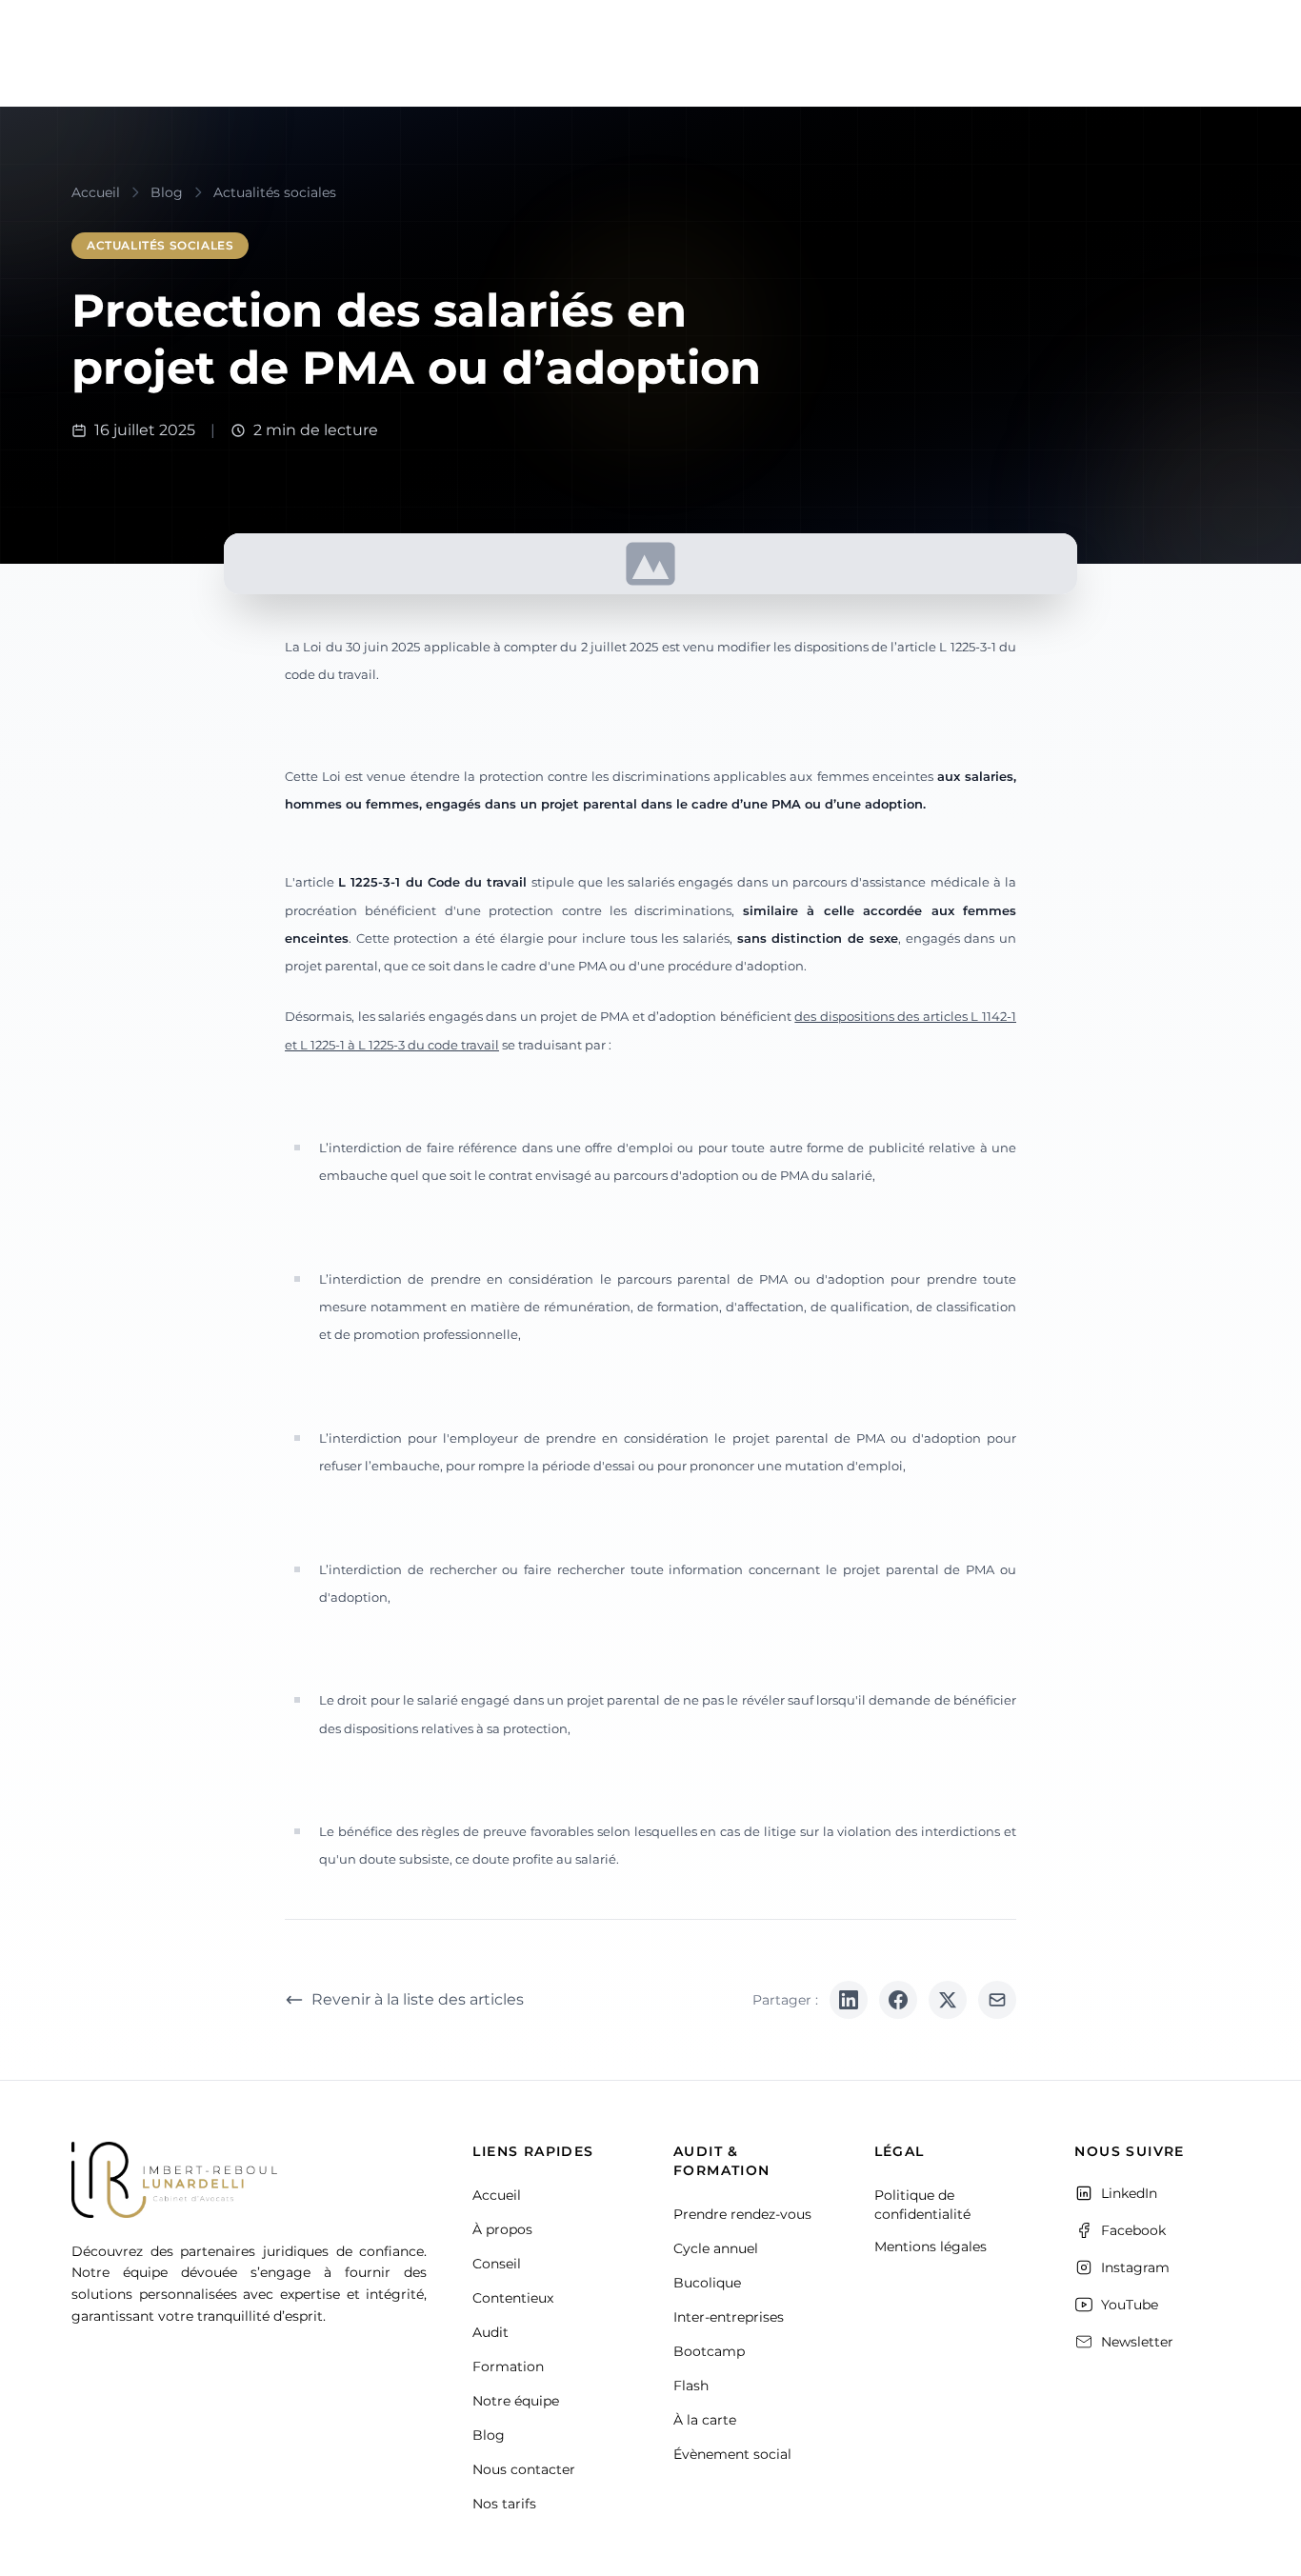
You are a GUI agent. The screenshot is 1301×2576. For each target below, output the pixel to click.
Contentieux (513, 2298)
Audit (490, 2332)
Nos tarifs (504, 2504)
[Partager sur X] (948, 2000)
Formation (508, 2366)
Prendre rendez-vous (742, 2214)
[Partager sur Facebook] (898, 2000)
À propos (502, 2229)
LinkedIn (1129, 2193)
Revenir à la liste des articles (418, 1999)
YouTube (1130, 2305)
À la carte (705, 2420)
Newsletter (1137, 2342)
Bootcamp (709, 2351)
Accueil (497, 2195)
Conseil (497, 2264)
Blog (489, 2435)
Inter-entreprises (729, 2317)
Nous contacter (524, 2469)
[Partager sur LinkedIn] (849, 2000)
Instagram (1135, 2267)
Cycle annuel (716, 2248)
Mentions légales (931, 2247)
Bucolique (707, 2283)
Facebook (1133, 2230)
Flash (691, 2386)
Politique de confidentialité (922, 2205)
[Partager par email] (997, 2000)
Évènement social (732, 2454)
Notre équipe (516, 2401)
